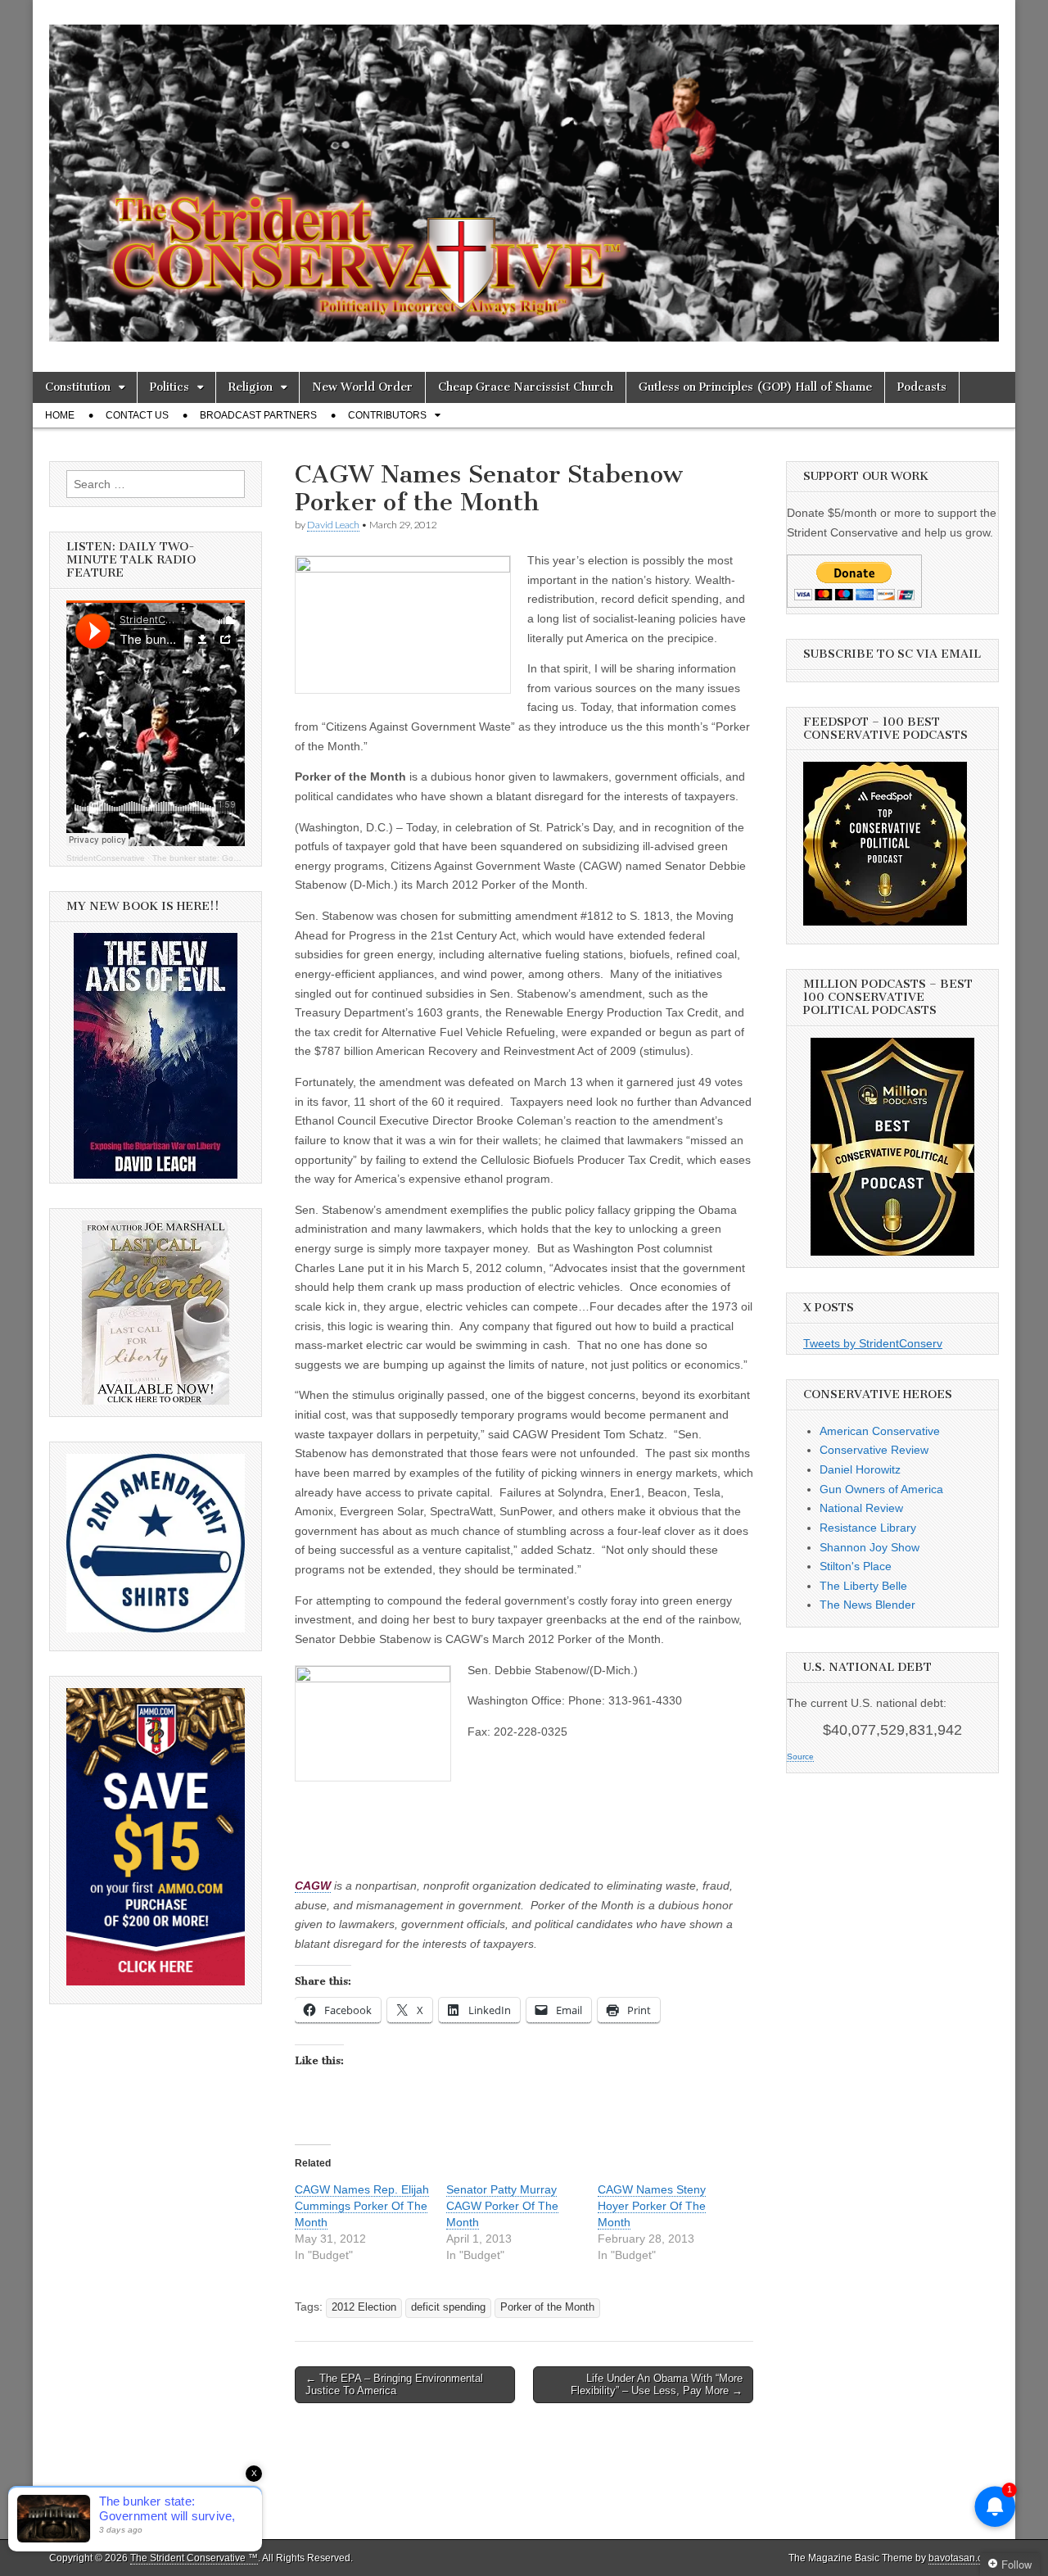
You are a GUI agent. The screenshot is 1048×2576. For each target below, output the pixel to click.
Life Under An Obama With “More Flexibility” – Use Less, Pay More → (657, 2385)
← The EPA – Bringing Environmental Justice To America (394, 2385)
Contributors (387, 415)
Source (800, 1757)
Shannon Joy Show (870, 1547)
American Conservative (880, 1431)
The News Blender (867, 1605)
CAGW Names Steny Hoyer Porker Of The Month (652, 2206)
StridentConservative (106, 858)
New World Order (362, 387)
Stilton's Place (856, 1566)
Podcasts (922, 387)
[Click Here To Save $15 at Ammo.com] (156, 1981)
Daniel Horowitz (860, 1469)
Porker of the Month (547, 2307)
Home (60, 415)
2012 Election (364, 2307)
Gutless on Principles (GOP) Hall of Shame (755, 387)
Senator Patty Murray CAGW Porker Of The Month (502, 2206)
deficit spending (448, 2307)
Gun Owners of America (881, 1489)
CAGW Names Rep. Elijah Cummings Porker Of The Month (362, 2206)
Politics (169, 387)
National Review (861, 1508)
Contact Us (137, 415)
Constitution (78, 387)
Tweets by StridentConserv (873, 1343)
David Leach (333, 525)
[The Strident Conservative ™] (524, 174)
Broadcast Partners (258, 415)
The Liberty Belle (863, 1586)
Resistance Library (868, 1528)
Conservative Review (874, 1450)
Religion (251, 387)
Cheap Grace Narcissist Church (526, 387)
